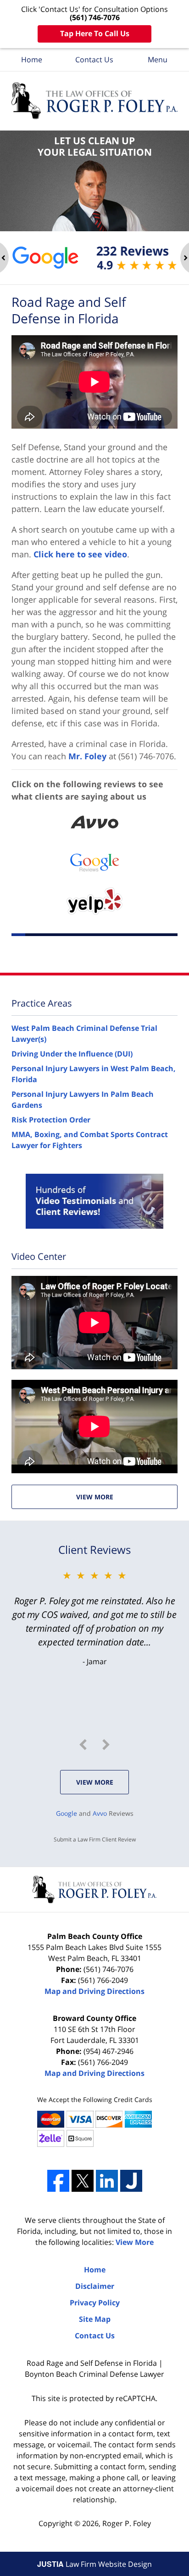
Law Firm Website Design (94, 2564)
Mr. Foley (87, 756)
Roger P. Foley (127, 2523)
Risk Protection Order (51, 1120)
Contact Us (94, 60)
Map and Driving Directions (94, 1991)
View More (95, 1497)
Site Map (95, 2319)
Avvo (100, 1813)
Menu (158, 60)
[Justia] (131, 2181)
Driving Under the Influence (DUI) (72, 1054)
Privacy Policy (95, 2303)
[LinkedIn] (107, 2181)
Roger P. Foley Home (94, 101)
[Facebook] (58, 2181)
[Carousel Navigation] (94, 1745)
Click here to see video (80, 554)
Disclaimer (95, 2286)
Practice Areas (42, 1003)
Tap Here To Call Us (95, 33)
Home (32, 60)
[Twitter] (83, 2181)
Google (67, 1813)
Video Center (39, 1256)
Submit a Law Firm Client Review (95, 1839)
